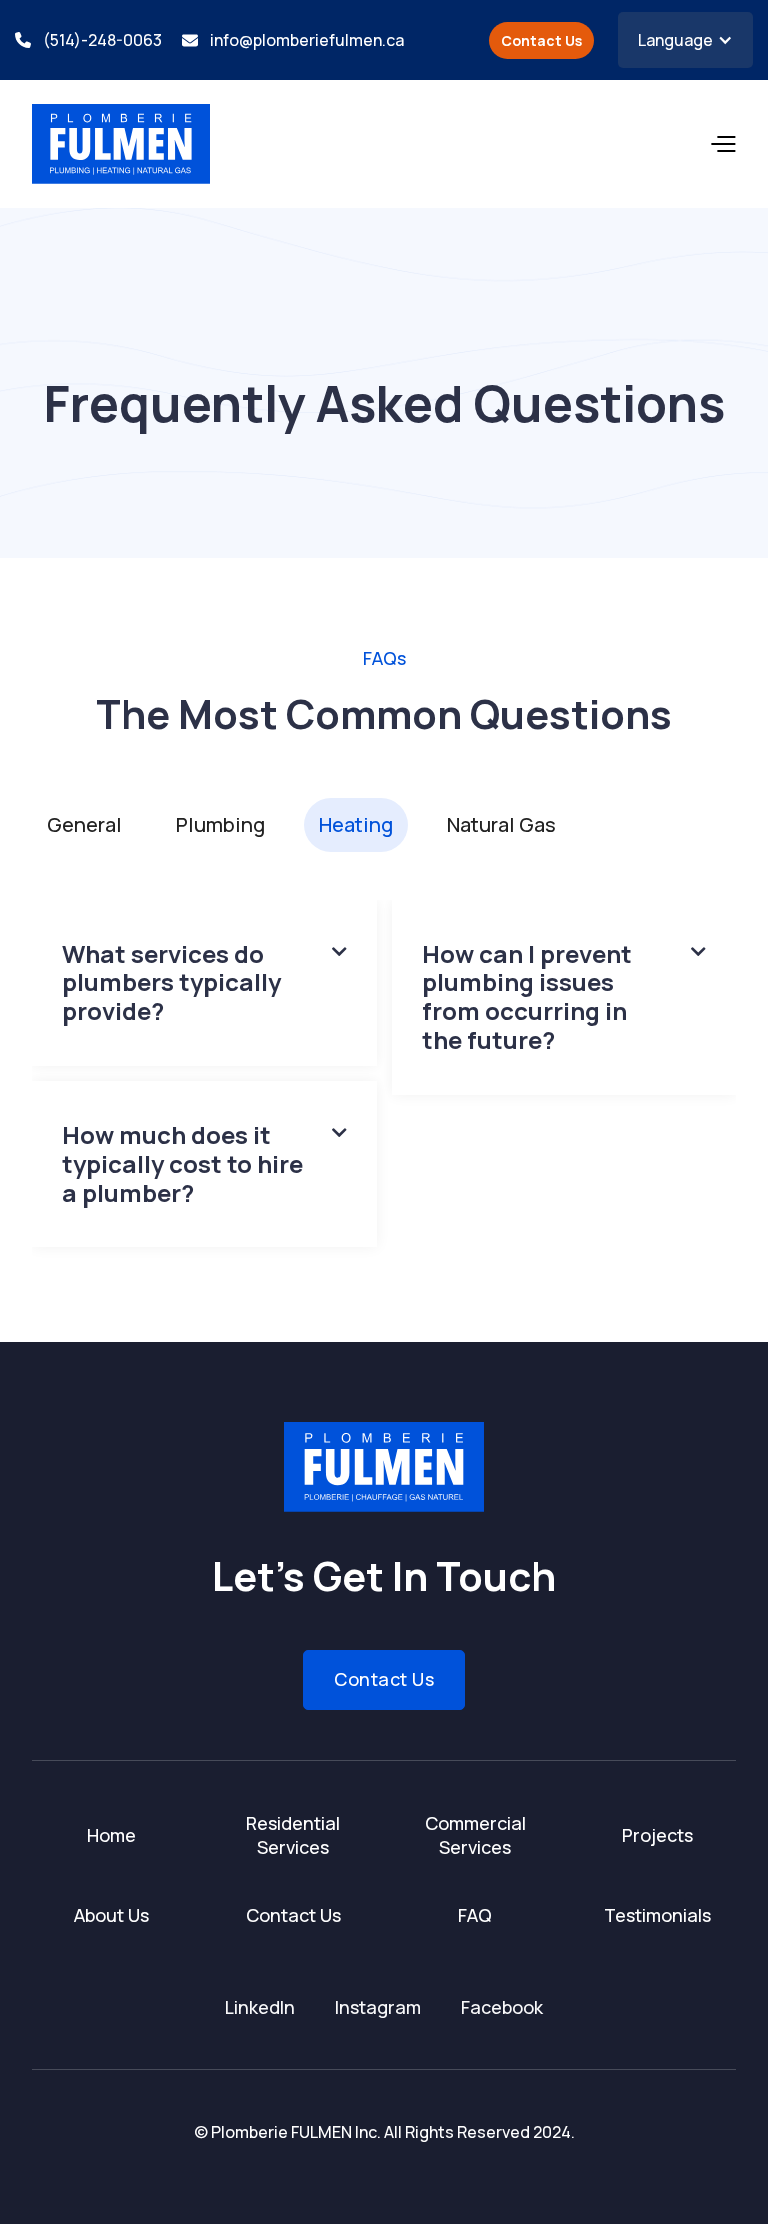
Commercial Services (475, 1835)
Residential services (293, 1835)
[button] (685, 40)
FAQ (475, 1915)
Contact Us (293, 1915)
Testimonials (657, 1915)
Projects (657, 1835)
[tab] (84, 825)
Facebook (502, 2007)
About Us (111, 1915)
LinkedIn (260, 2007)
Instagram (378, 2007)
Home (111, 1835)
